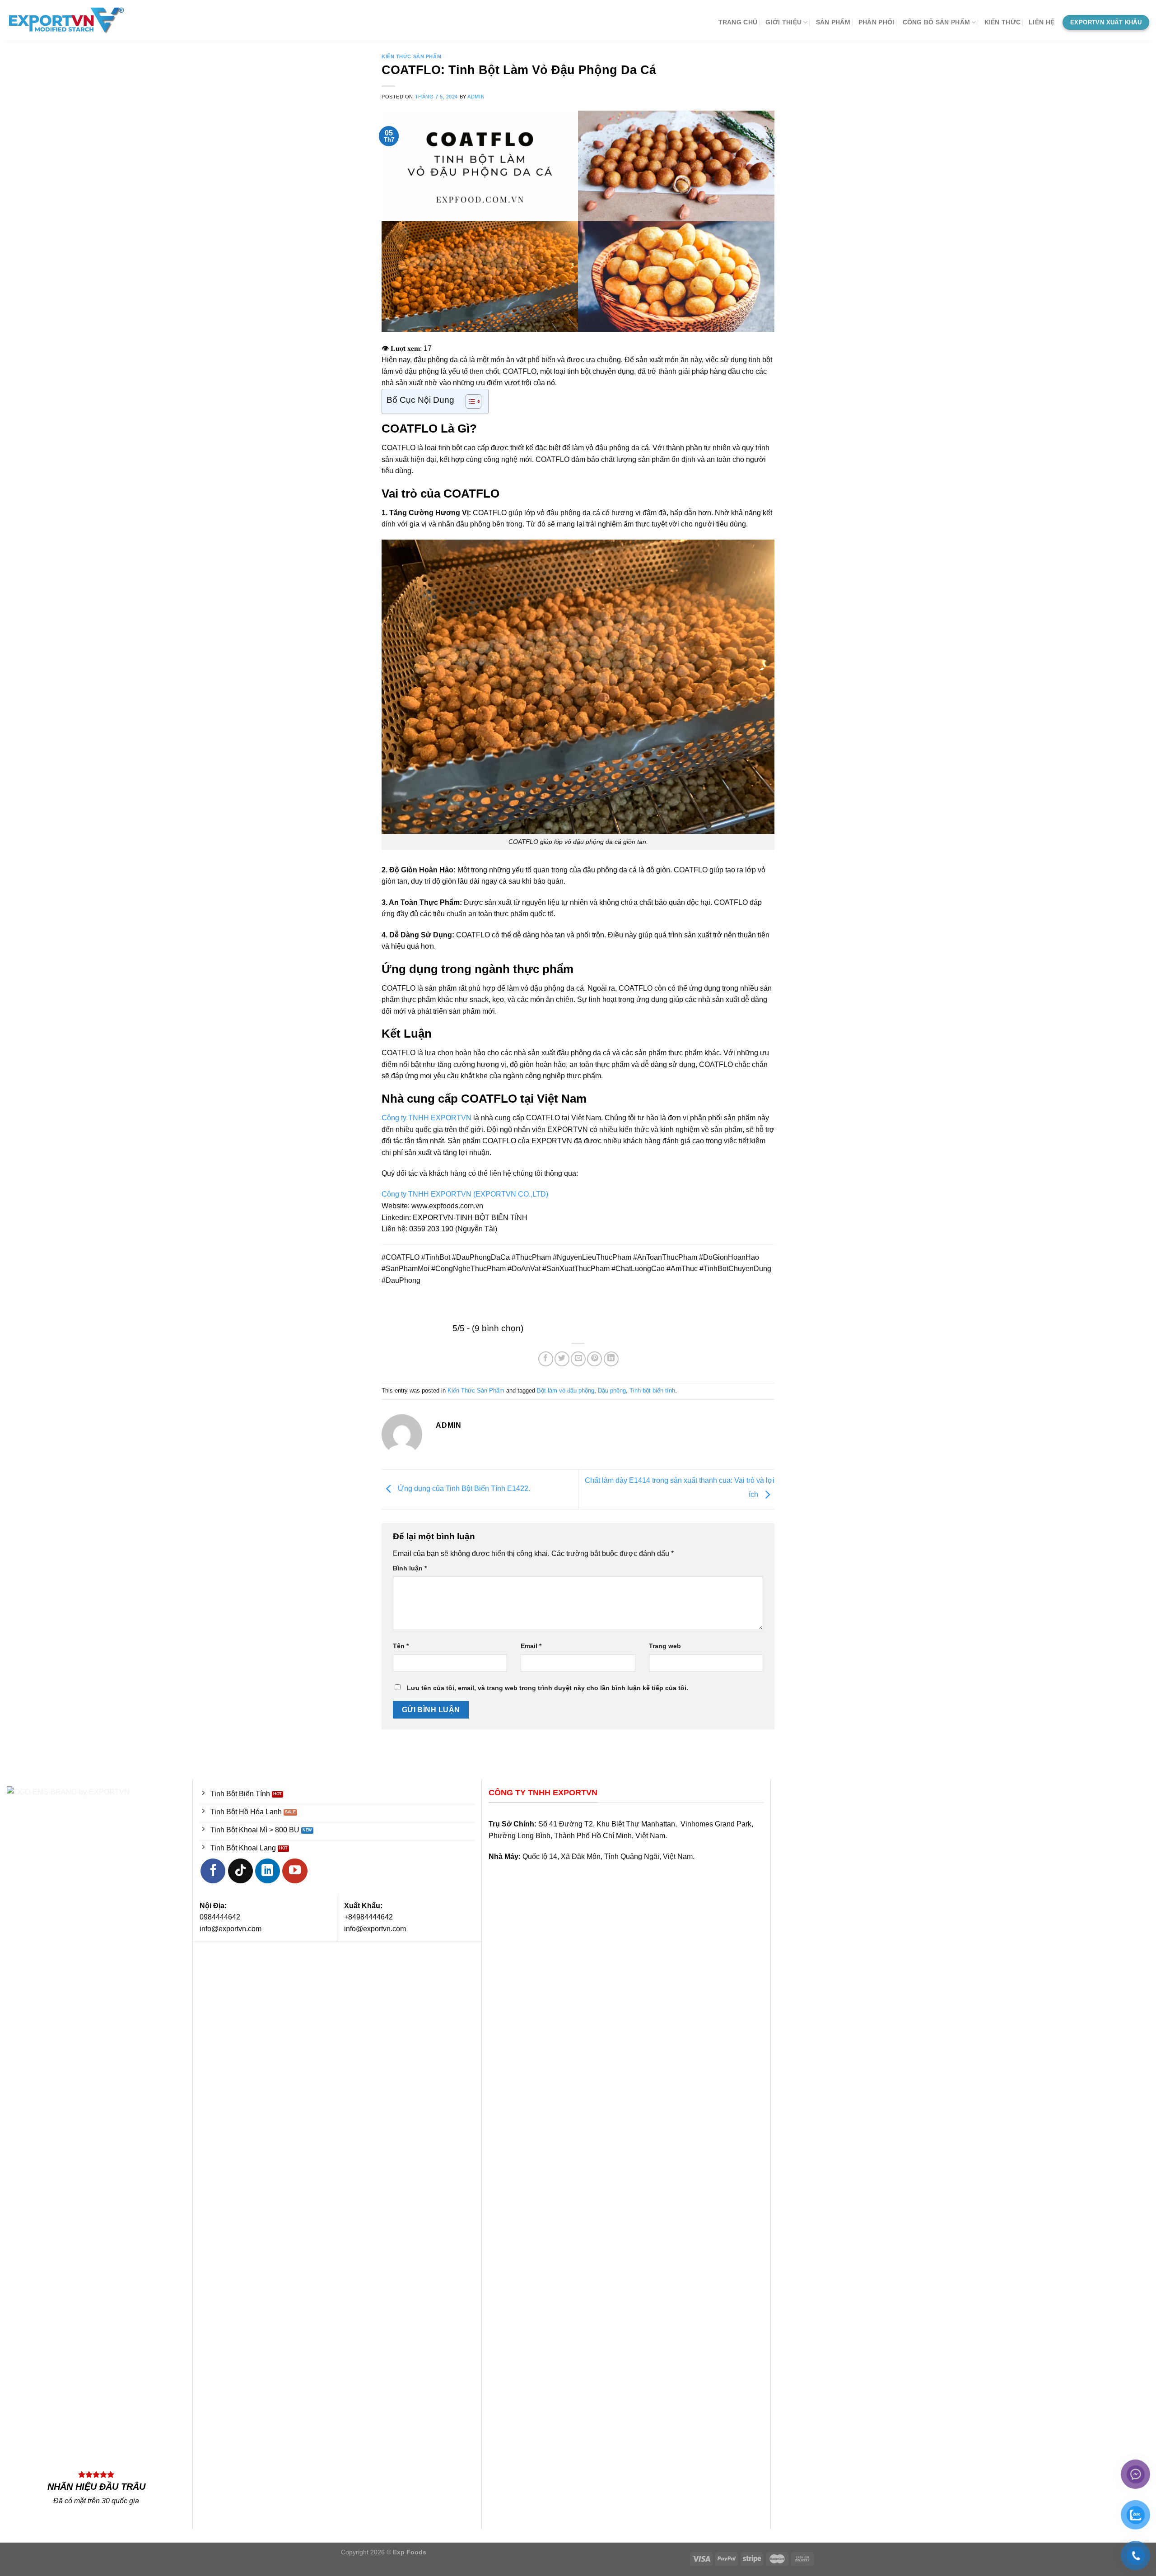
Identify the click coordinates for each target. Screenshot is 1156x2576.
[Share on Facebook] (546, 1359)
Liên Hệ (1042, 22)
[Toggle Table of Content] (469, 401)
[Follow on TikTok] (240, 1871)
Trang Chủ (738, 22)
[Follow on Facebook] (213, 1871)
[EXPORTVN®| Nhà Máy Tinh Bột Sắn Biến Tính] (79, 20)
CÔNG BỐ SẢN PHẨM (937, 22)
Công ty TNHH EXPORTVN (427, 1118)
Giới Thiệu (783, 22)
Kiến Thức (1003, 22)
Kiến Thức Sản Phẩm (411, 56)
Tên (401, 1646)
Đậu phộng (612, 1390)
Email (531, 1646)
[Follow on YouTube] (295, 1871)
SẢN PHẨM (833, 22)
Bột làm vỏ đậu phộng (566, 1390)
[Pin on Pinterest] (594, 1359)
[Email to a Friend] (578, 1359)
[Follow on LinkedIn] (268, 1871)
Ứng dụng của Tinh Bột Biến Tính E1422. (463, 1489)
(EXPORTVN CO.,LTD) (511, 1194)
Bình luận (410, 1568)
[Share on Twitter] (562, 1359)
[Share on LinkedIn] (611, 1359)
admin (476, 97)
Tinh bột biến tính (652, 1390)
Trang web (665, 1646)
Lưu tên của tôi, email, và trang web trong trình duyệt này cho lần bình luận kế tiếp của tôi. (548, 1688)
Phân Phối (876, 22)
